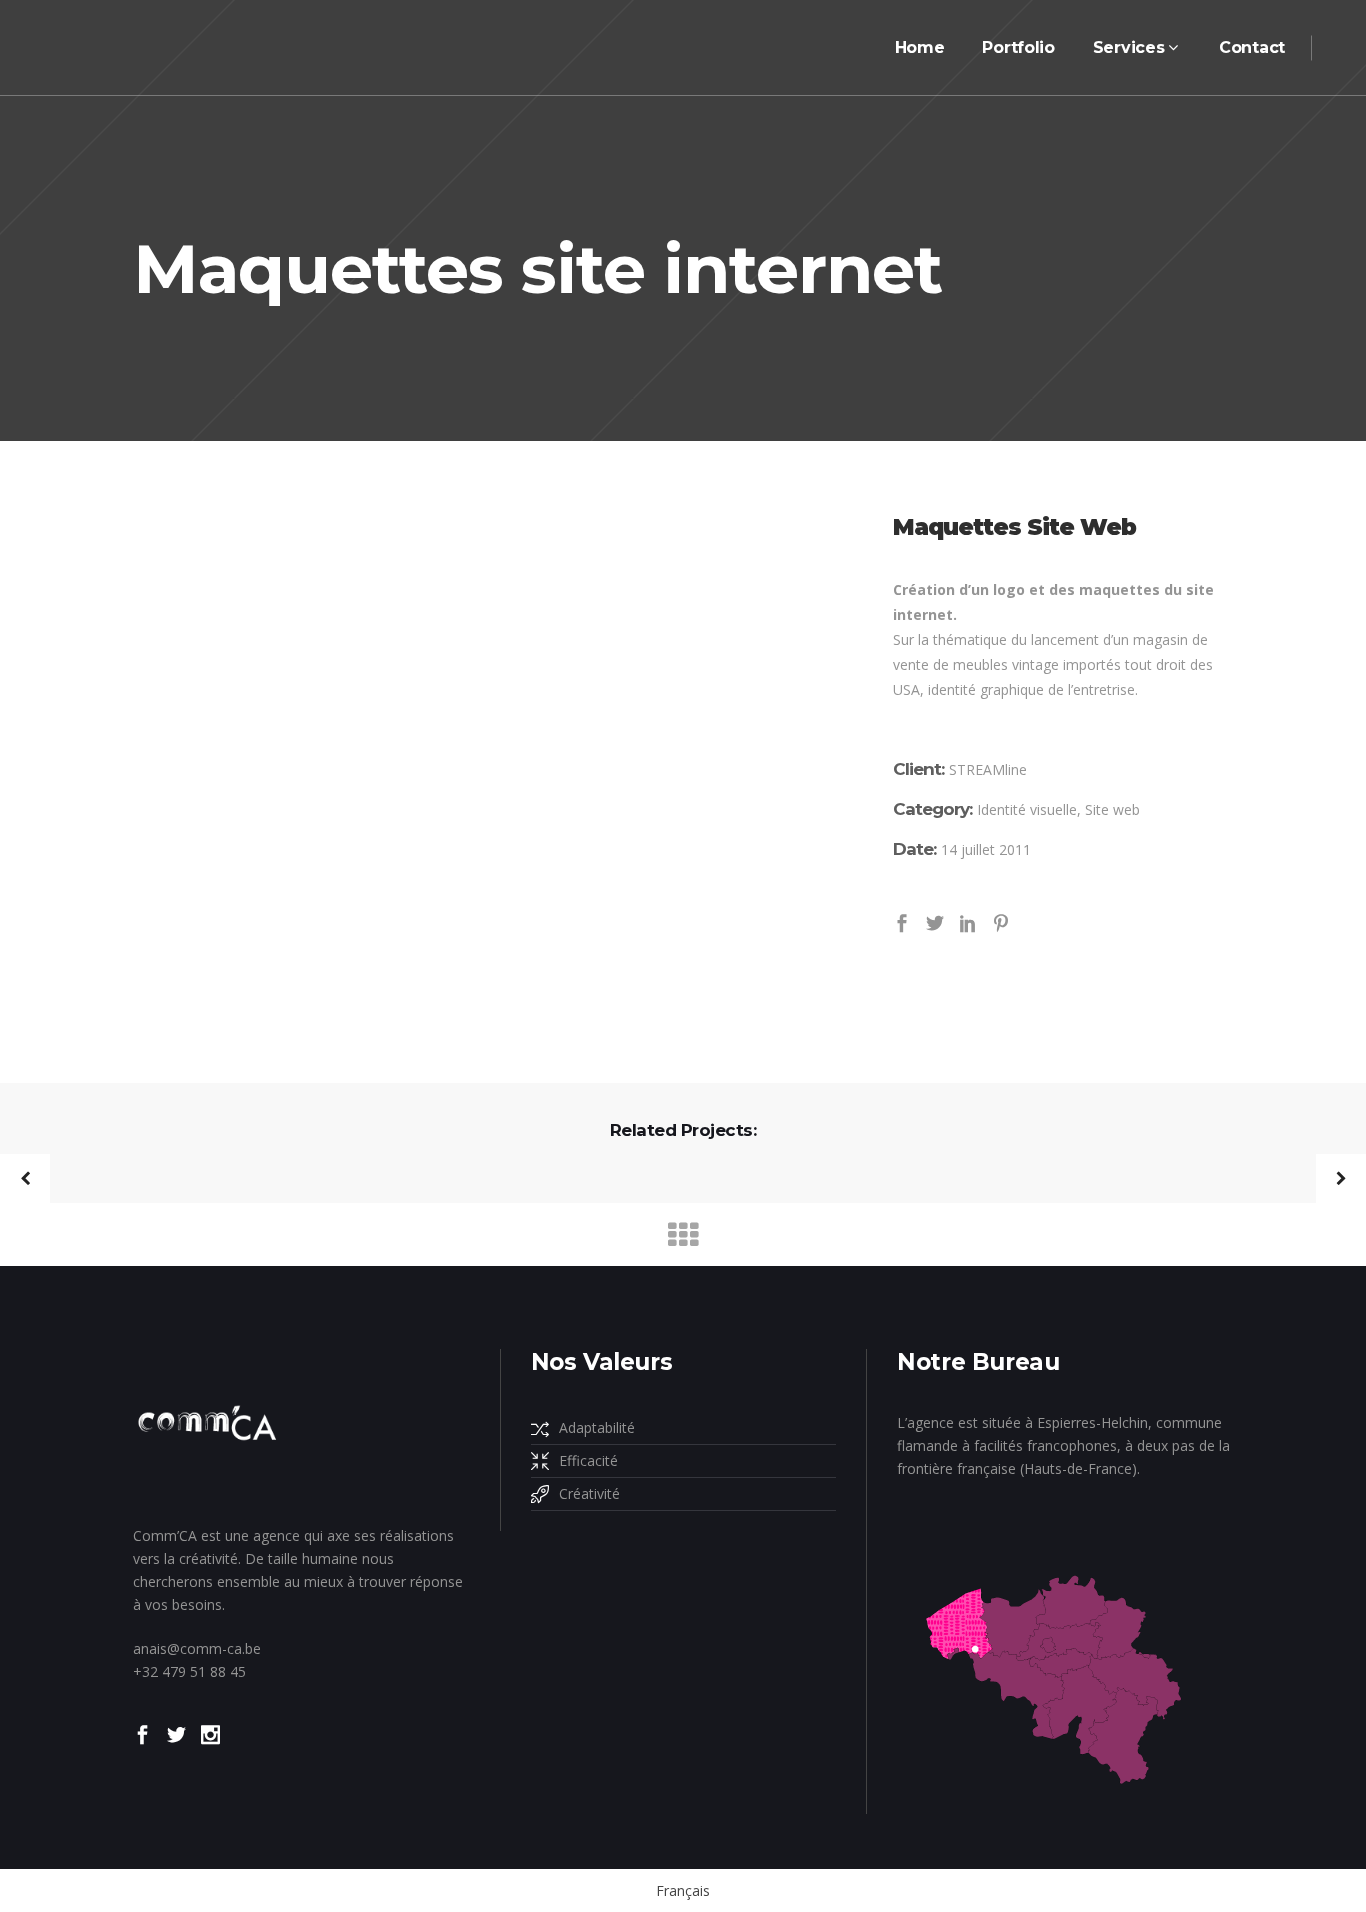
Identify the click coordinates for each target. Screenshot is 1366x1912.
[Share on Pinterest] (1001, 921)
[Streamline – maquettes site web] (486, 745)
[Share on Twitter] (935, 921)
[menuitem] (683, 1891)
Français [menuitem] (683, 1890)
